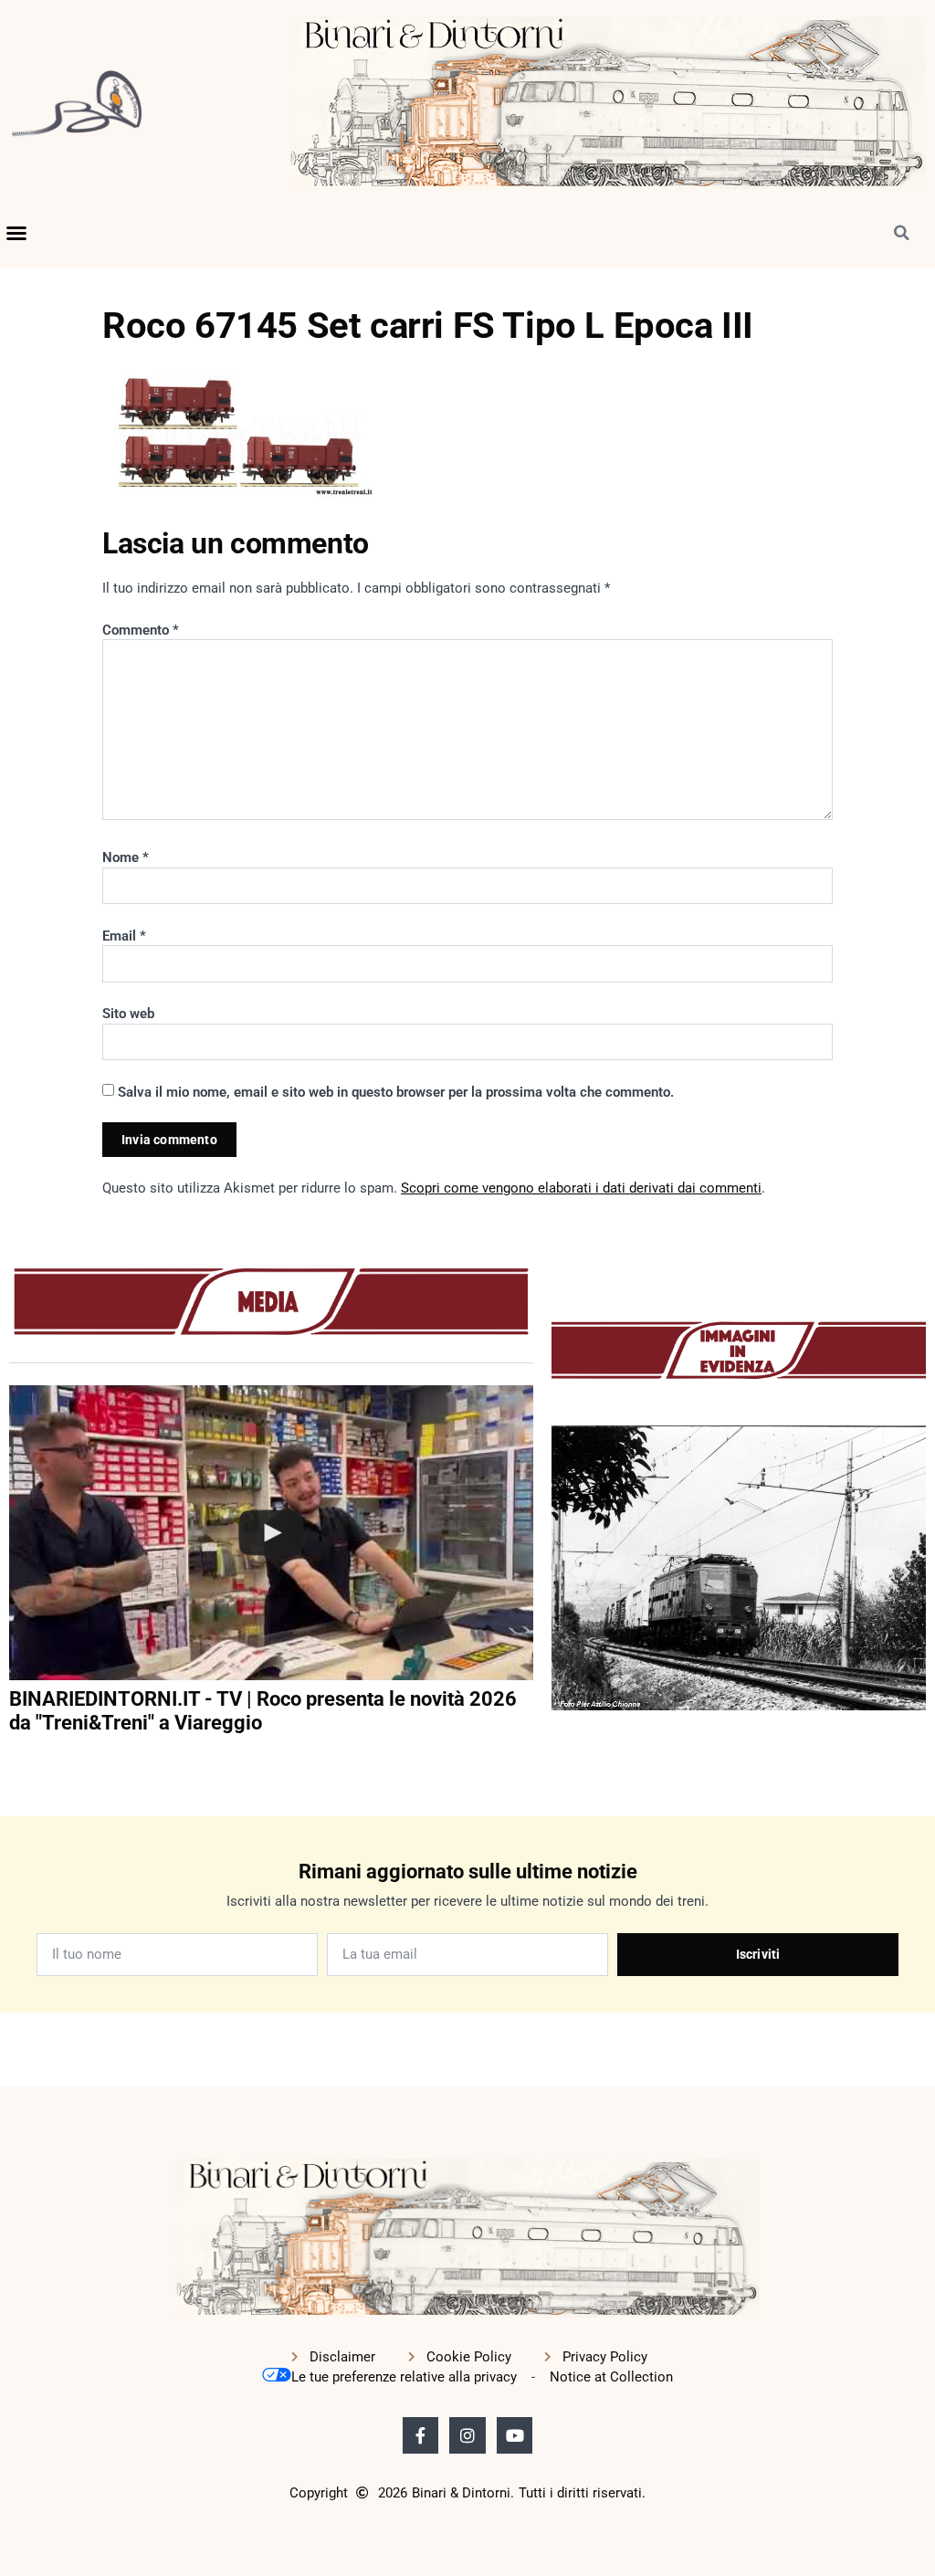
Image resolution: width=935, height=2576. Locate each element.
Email (124, 936)
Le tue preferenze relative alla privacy (404, 2377)
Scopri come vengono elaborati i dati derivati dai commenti (581, 1188)
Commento (141, 630)
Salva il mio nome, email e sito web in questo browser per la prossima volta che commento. (396, 1092)
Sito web (128, 1014)
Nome (126, 857)
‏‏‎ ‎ (11, 1761)
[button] (16, 233)
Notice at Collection (611, 2377)
